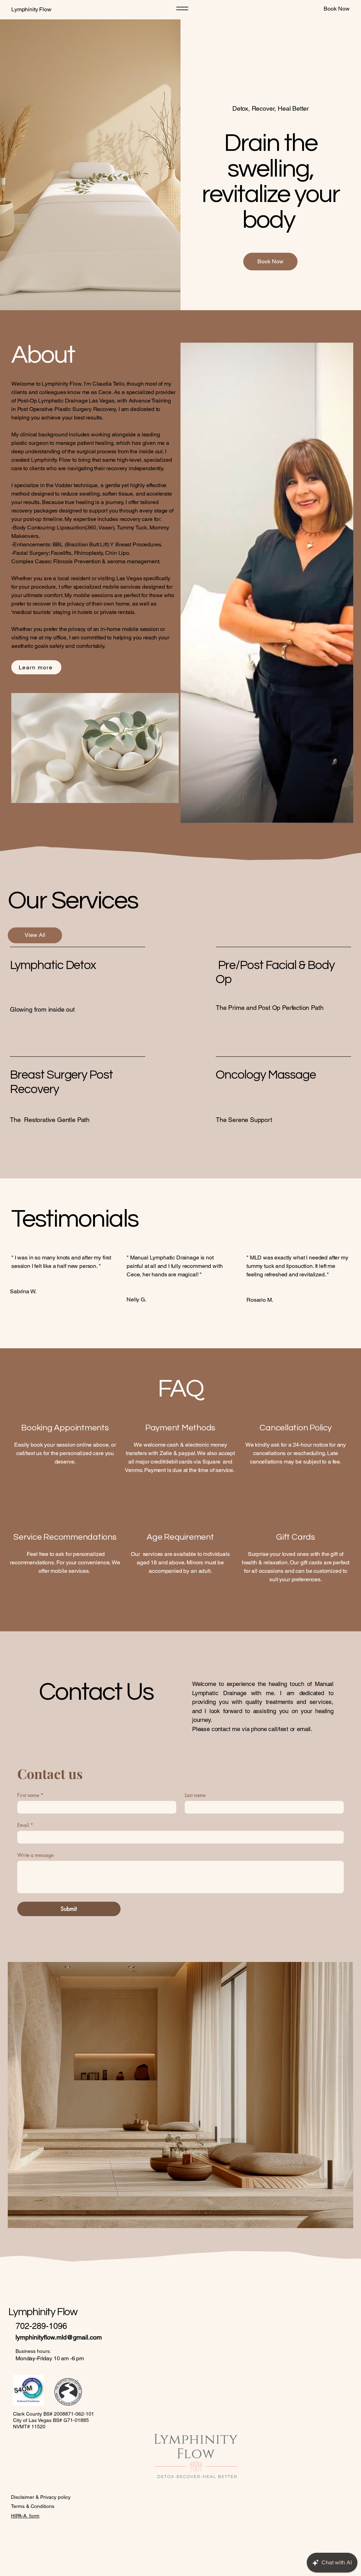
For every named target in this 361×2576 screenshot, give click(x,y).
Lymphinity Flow (32, 9)
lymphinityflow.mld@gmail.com (59, 2337)
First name (30, 1795)
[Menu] (182, 8)
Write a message (35, 1855)
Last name (195, 1795)
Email (25, 1825)
